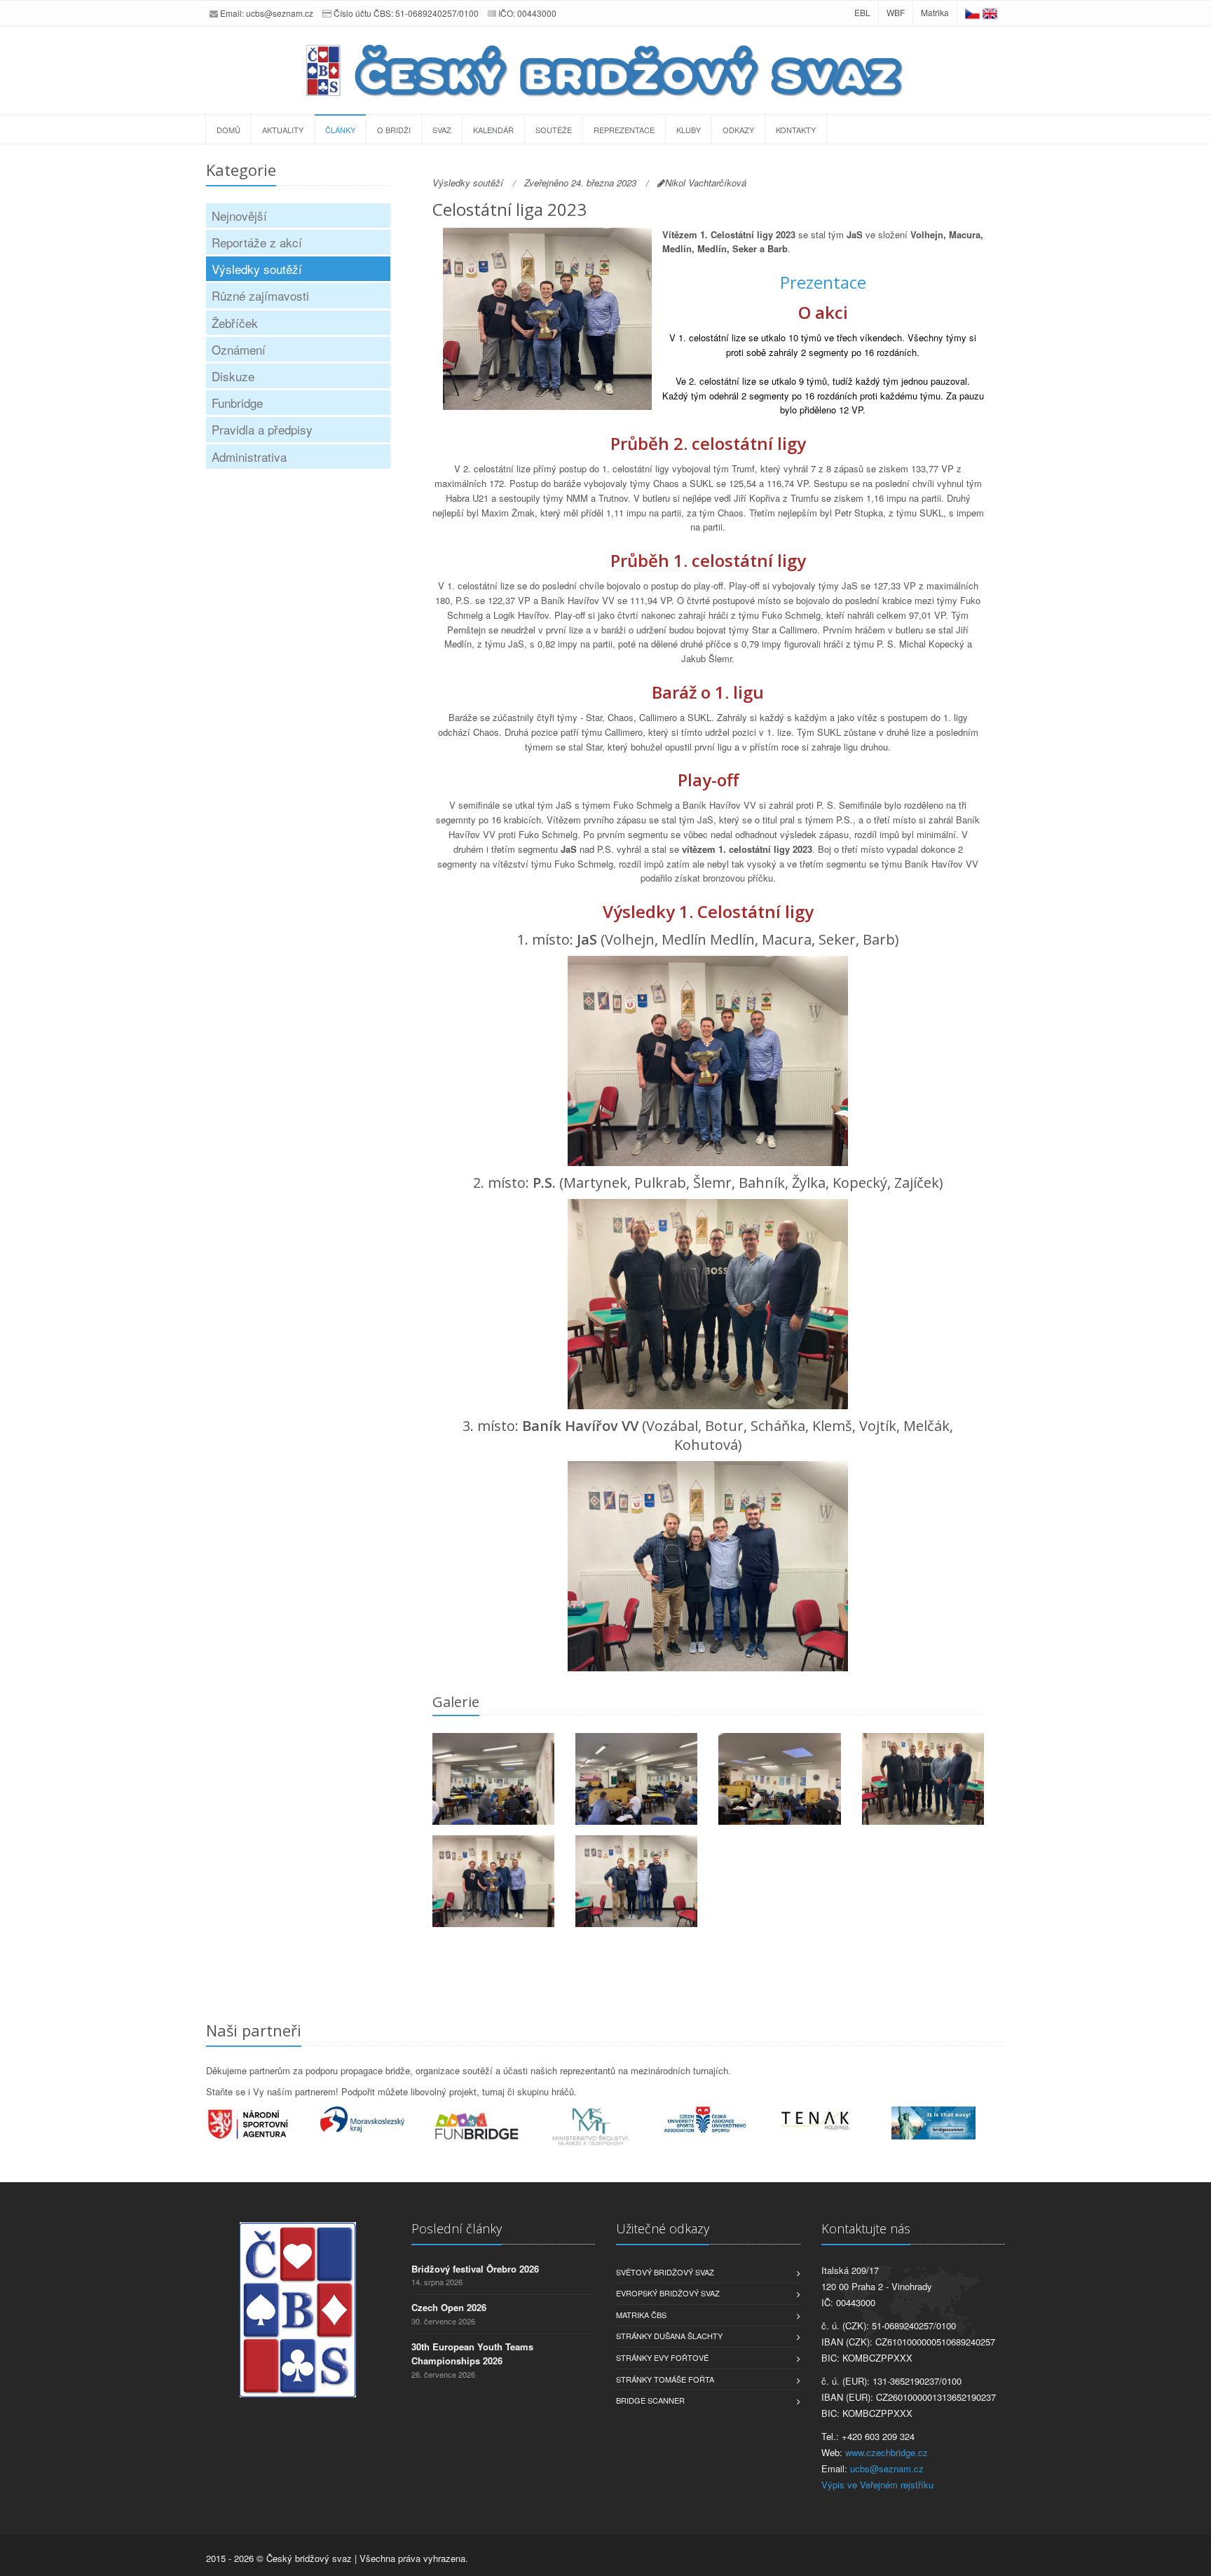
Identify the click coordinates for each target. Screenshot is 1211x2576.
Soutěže (554, 130)
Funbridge (237, 403)
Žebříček (235, 323)
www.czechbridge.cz (887, 2452)
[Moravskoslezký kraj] (377, 2119)
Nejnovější (239, 215)
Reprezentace (624, 130)
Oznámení (239, 349)
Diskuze (233, 376)
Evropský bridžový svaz (668, 2293)
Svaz (442, 130)
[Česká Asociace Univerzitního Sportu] (720, 2120)
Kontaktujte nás (866, 2228)
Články (340, 130)
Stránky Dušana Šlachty (669, 2336)
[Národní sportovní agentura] (263, 2124)
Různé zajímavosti (260, 295)
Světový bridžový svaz (665, 2272)
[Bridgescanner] (949, 2123)
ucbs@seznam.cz (280, 13)
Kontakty (796, 130)
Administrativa (249, 457)
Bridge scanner (650, 2400)
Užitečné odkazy (663, 2228)
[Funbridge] (492, 2126)
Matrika (935, 12)
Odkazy (738, 130)
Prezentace (823, 282)
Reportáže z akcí (257, 242)
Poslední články (457, 2228)
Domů (228, 130)
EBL (862, 12)
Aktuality (283, 130)
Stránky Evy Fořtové (662, 2357)
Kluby (689, 130)
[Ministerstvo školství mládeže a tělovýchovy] (606, 2127)
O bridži (394, 130)
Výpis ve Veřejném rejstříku (877, 2485)
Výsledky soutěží (257, 269)
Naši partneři (254, 2030)
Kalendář (493, 130)
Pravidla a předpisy (262, 429)
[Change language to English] (990, 12)
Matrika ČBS (641, 2315)
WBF (896, 12)
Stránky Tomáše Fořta (665, 2379)
